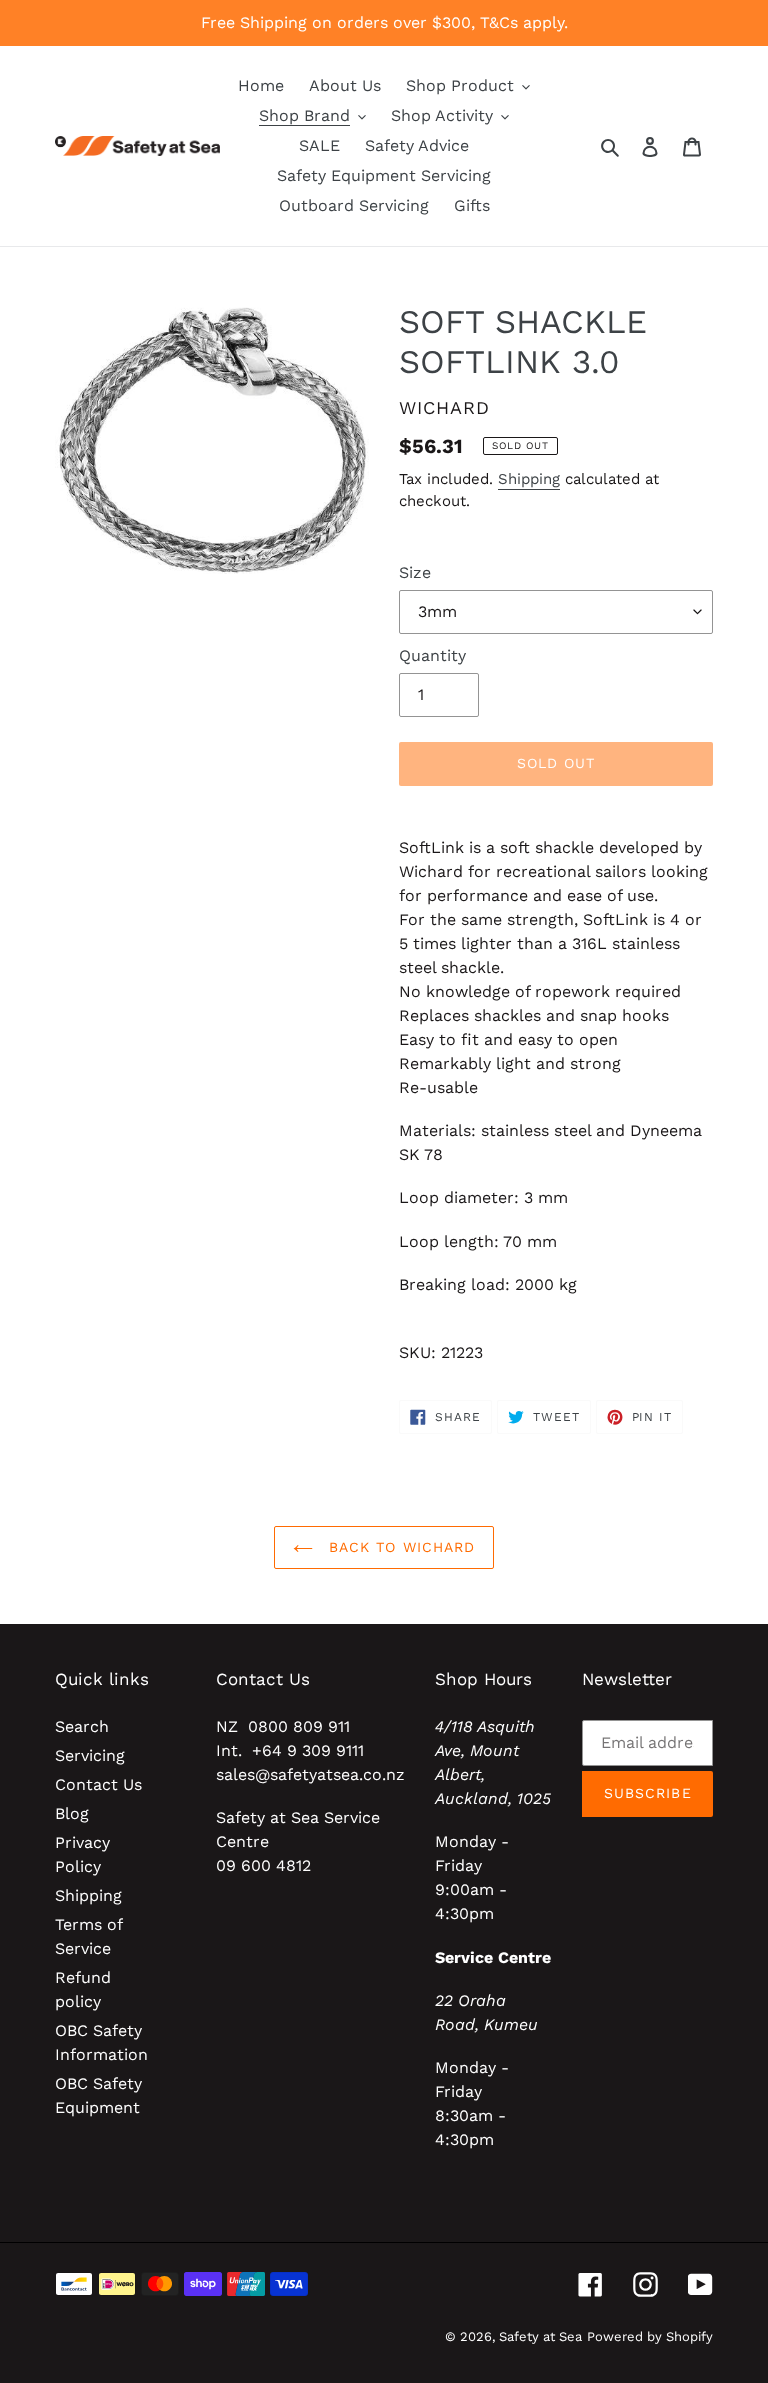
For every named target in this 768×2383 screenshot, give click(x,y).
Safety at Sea (540, 2336)
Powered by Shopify (650, 2336)
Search (82, 1726)
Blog (72, 1813)
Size (415, 572)
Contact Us (98, 1784)
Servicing (90, 1755)
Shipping (529, 479)
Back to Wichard (399, 1547)
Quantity (432, 655)
